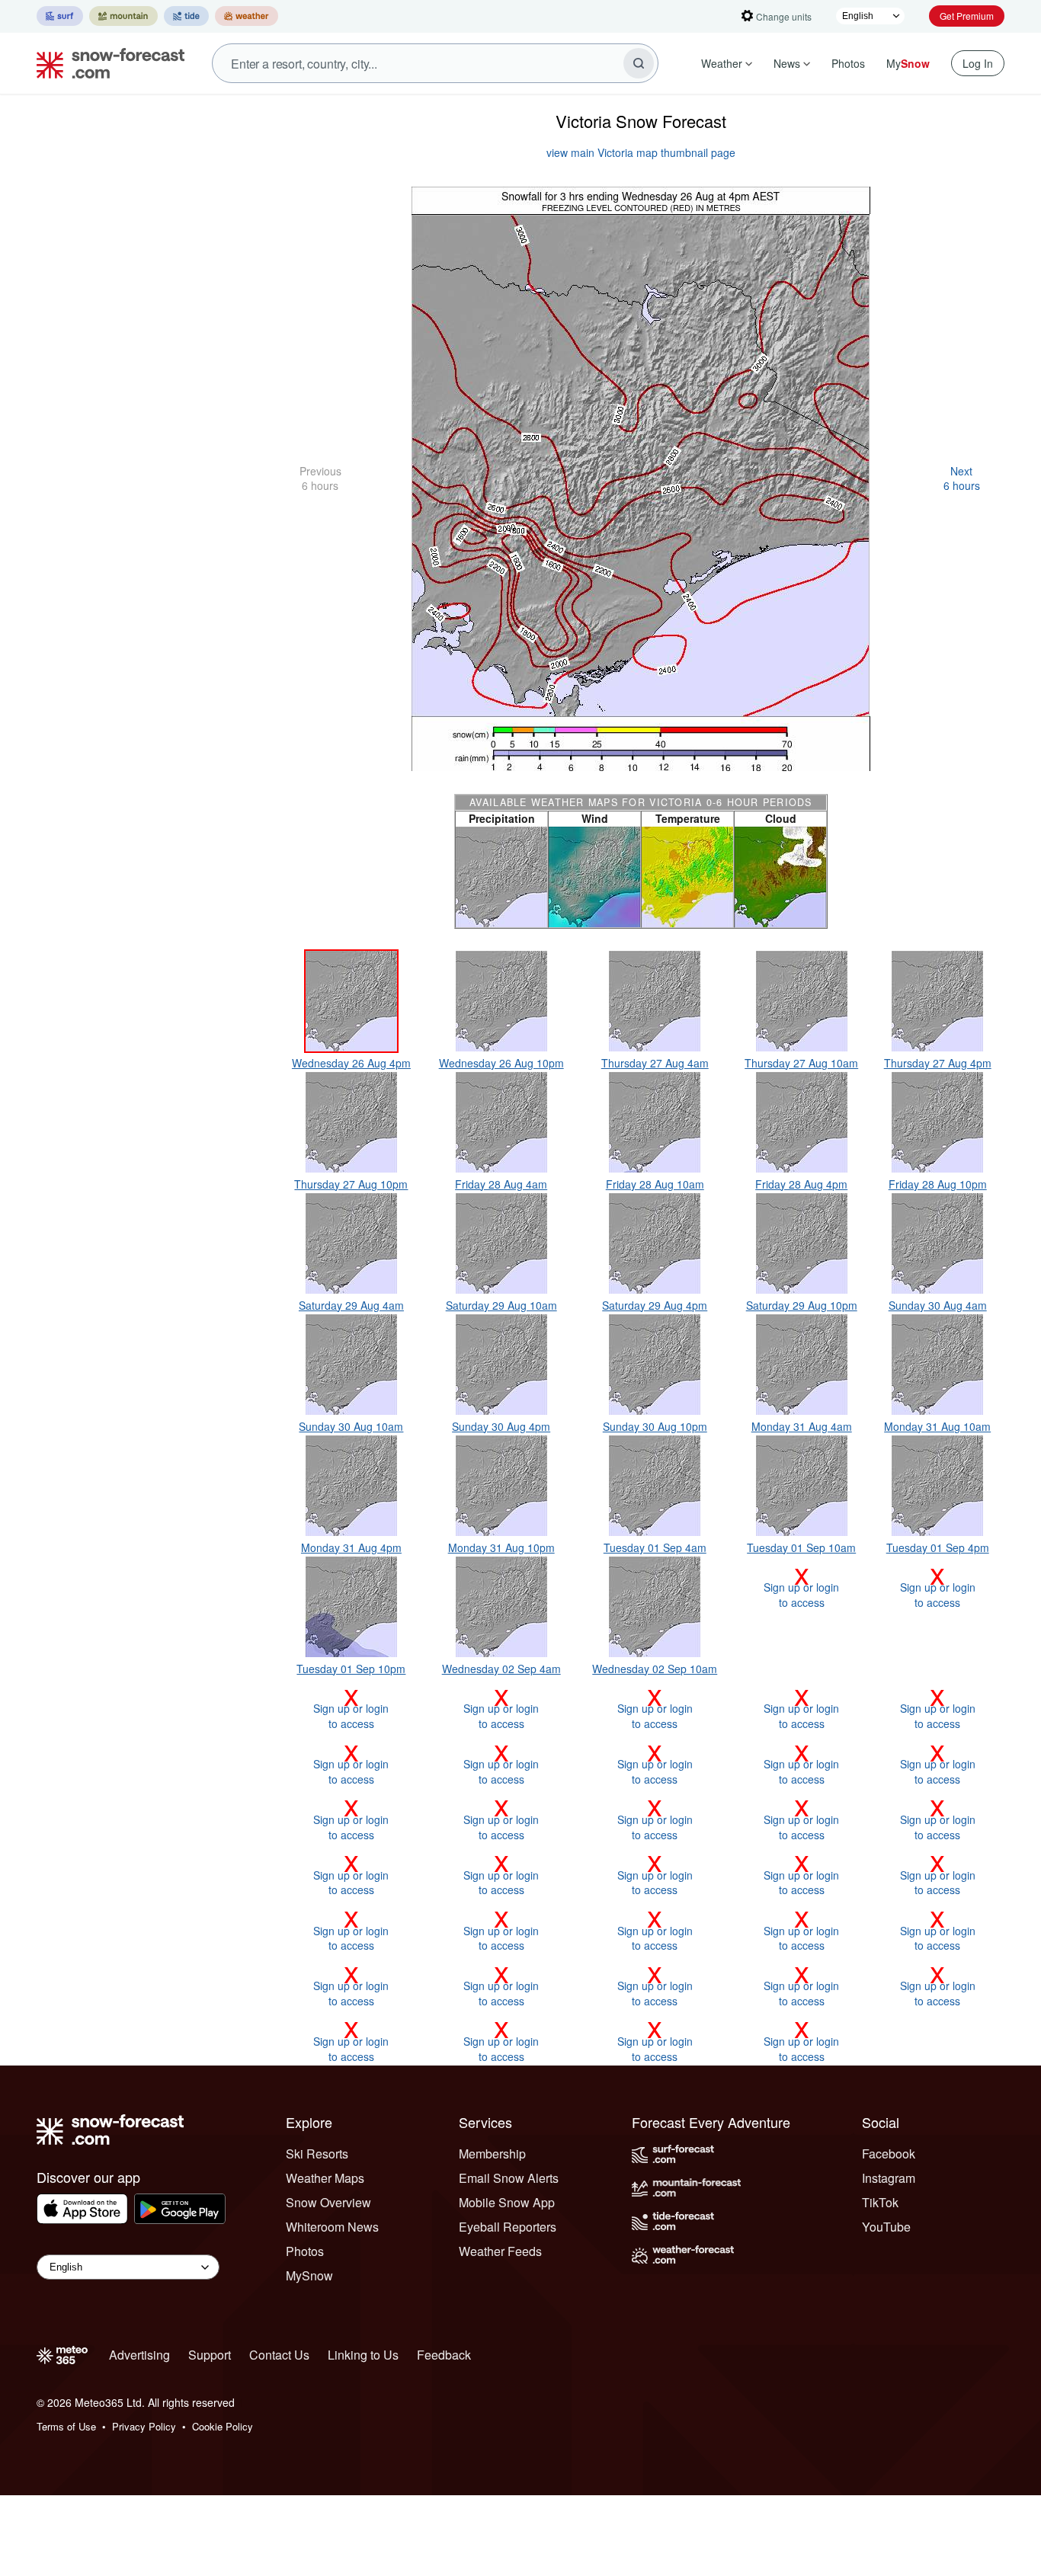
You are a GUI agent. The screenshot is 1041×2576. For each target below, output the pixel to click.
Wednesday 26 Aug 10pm (501, 1063)
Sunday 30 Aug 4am (938, 1305)
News (787, 63)
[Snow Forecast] (106, 63)
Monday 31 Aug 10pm (501, 1547)
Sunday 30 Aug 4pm (501, 1426)
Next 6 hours (962, 478)
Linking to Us (363, 2355)
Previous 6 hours (320, 478)
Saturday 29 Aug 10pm (802, 1305)
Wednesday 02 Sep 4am (501, 1669)
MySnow (309, 2275)
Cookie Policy (223, 2426)
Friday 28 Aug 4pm (801, 1184)
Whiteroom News (332, 2227)
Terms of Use (66, 2426)
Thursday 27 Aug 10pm (351, 1184)
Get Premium (967, 16)
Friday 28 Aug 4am (501, 1184)
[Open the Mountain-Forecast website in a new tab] (123, 16)
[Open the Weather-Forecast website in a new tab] (247, 16)
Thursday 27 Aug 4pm (938, 1063)
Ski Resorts (317, 2154)
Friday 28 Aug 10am (655, 1184)
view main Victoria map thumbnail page (641, 152)
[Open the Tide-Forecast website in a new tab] (186, 16)
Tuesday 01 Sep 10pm (351, 1669)
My (908, 63)
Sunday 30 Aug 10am (351, 1426)
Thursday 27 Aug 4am (655, 1063)
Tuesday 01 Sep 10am (801, 1547)
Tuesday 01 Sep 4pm (938, 1547)
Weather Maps (325, 2178)
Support (210, 2355)
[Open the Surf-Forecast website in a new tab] (60, 16)
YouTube (886, 2227)
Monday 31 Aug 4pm (351, 1547)
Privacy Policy (144, 2426)
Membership (492, 2154)
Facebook (889, 2154)
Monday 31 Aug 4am (802, 1426)
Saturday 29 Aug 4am (351, 1305)
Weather (722, 63)
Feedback (444, 2355)
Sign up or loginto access (801, 1587)
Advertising (139, 2355)
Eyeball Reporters (508, 2227)
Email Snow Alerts (509, 2178)
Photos (848, 63)
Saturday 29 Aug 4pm (655, 1305)
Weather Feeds (500, 2251)
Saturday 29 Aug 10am (501, 1305)
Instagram (889, 2178)
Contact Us (279, 2355)
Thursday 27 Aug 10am (801, 1063)
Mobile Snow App (507, 2202)
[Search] (639, 63)
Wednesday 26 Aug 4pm (351, 1063)
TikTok (880, 2202)
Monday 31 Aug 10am (937, 1426)
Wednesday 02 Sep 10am (655, 1669)
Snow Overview (328, 2202)
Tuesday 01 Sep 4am (655, 1547)
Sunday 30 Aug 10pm (655, 1426)
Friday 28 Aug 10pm (938, 1184)
